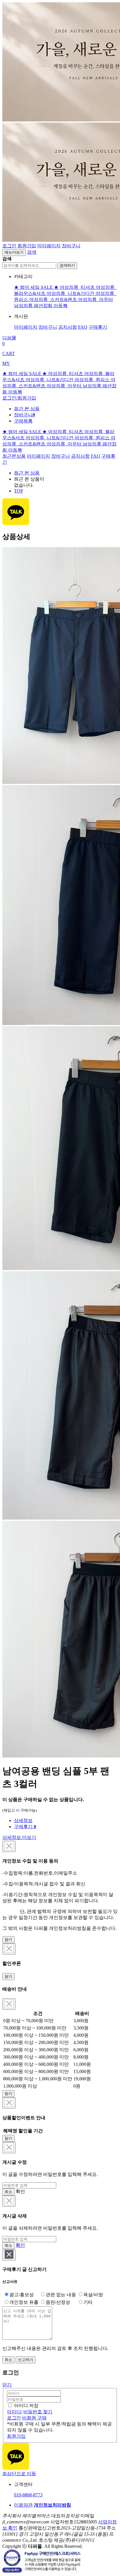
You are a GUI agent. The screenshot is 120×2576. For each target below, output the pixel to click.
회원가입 (27, 246)
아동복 (61, 306)
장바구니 (71, 246)
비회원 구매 (34, 2418)
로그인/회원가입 (19, 398)
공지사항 (68, 327)
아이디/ (15, 2412)
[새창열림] (16, 2468)
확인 (20, 2245)
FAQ (83, 327)
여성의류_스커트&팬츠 (54, 299)
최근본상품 (14, 456)
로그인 (9, 246)
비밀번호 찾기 (38, 2412)
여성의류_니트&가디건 (71, 293)
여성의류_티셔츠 (78, 287)
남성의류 (24, 306)
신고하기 (26, 2360)
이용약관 (23, 2505)
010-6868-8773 (28, 2495)
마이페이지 (49, 246)
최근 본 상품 (27, 473)
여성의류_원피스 (93, 380)
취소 (8, 2192)
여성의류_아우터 (96, 299)
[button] (32, 252)
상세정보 (23, 1820)
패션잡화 (44, 306)
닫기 (8, 1940)
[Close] (9, 1846)
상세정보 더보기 (19, 1837)
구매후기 (98, 327)
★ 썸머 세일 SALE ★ (37, 287)
